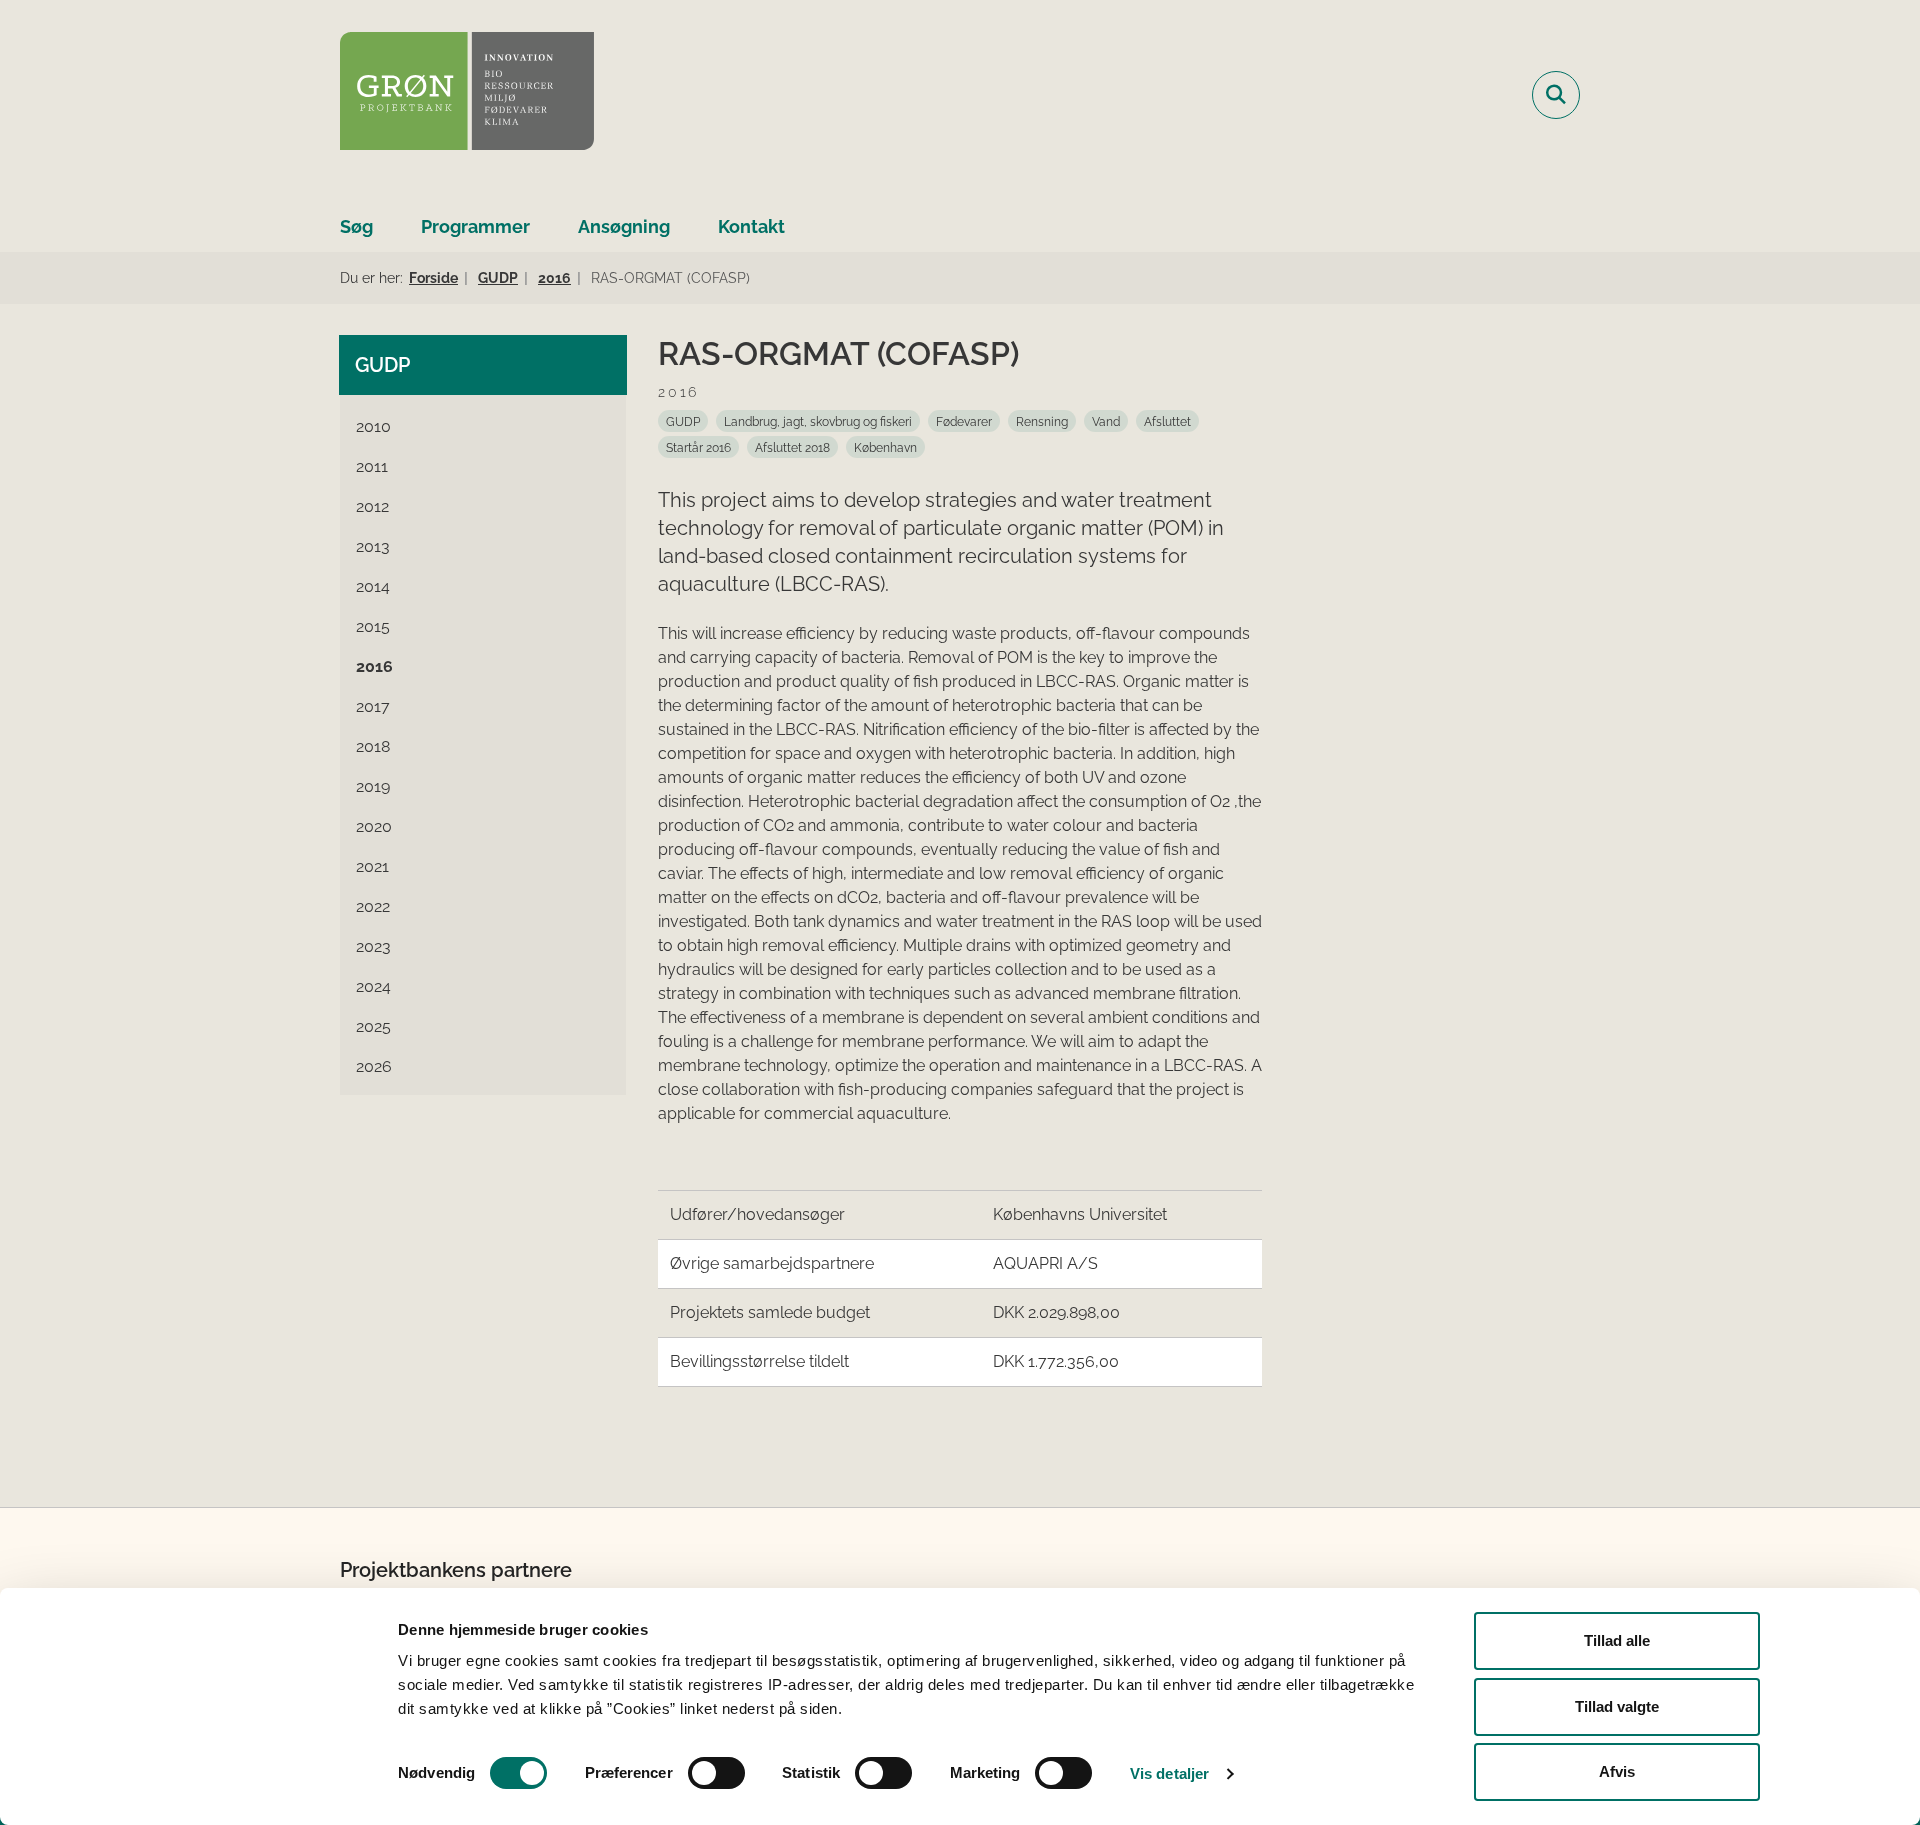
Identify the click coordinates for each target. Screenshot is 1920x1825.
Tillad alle (1617, 1640)
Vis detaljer (1169, 1773)
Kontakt (751, 226)
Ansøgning (624, 226)
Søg (356, 226)
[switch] (716, 1773)
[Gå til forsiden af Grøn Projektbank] (467, 94)
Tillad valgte (1617, 1706)
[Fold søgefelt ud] (1556, 95)
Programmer (475, 226)
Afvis (1617, 1771)
